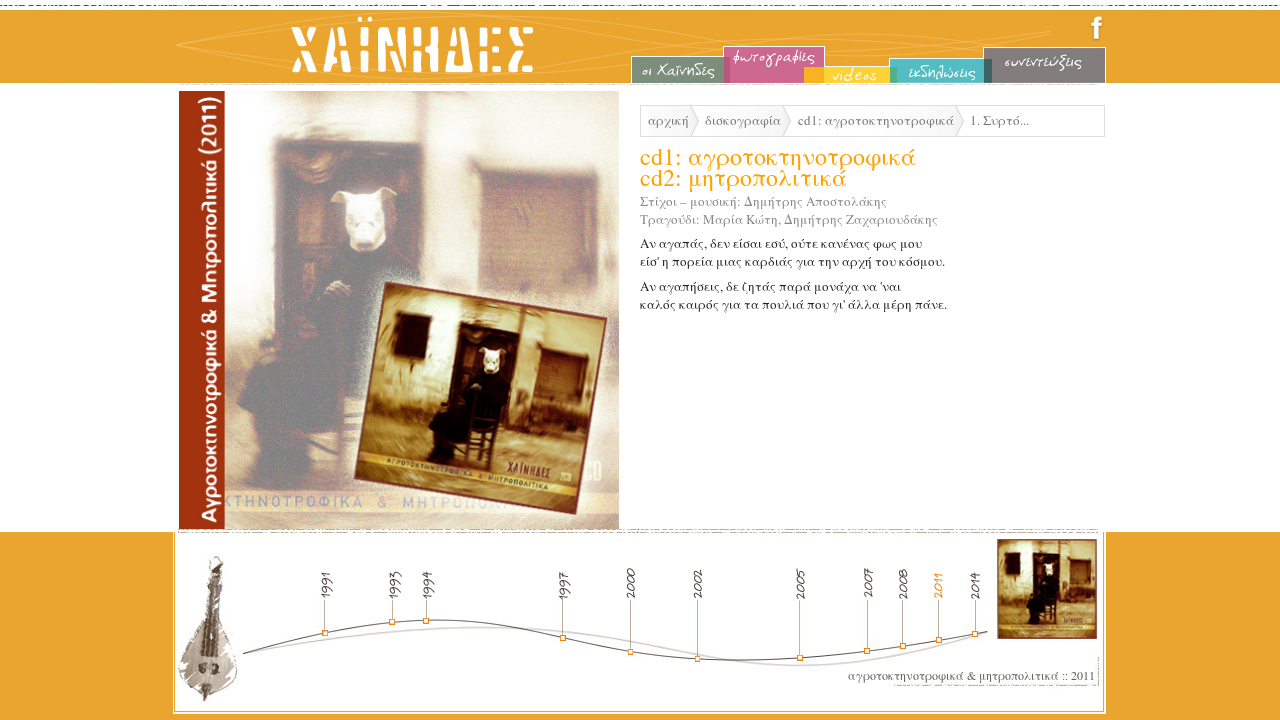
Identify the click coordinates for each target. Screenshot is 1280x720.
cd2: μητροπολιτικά (743, 177)
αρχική (668, 120)
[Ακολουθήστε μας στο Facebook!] (1096, 38)
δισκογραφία (743, 120)
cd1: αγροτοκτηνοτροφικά (876, 120)
